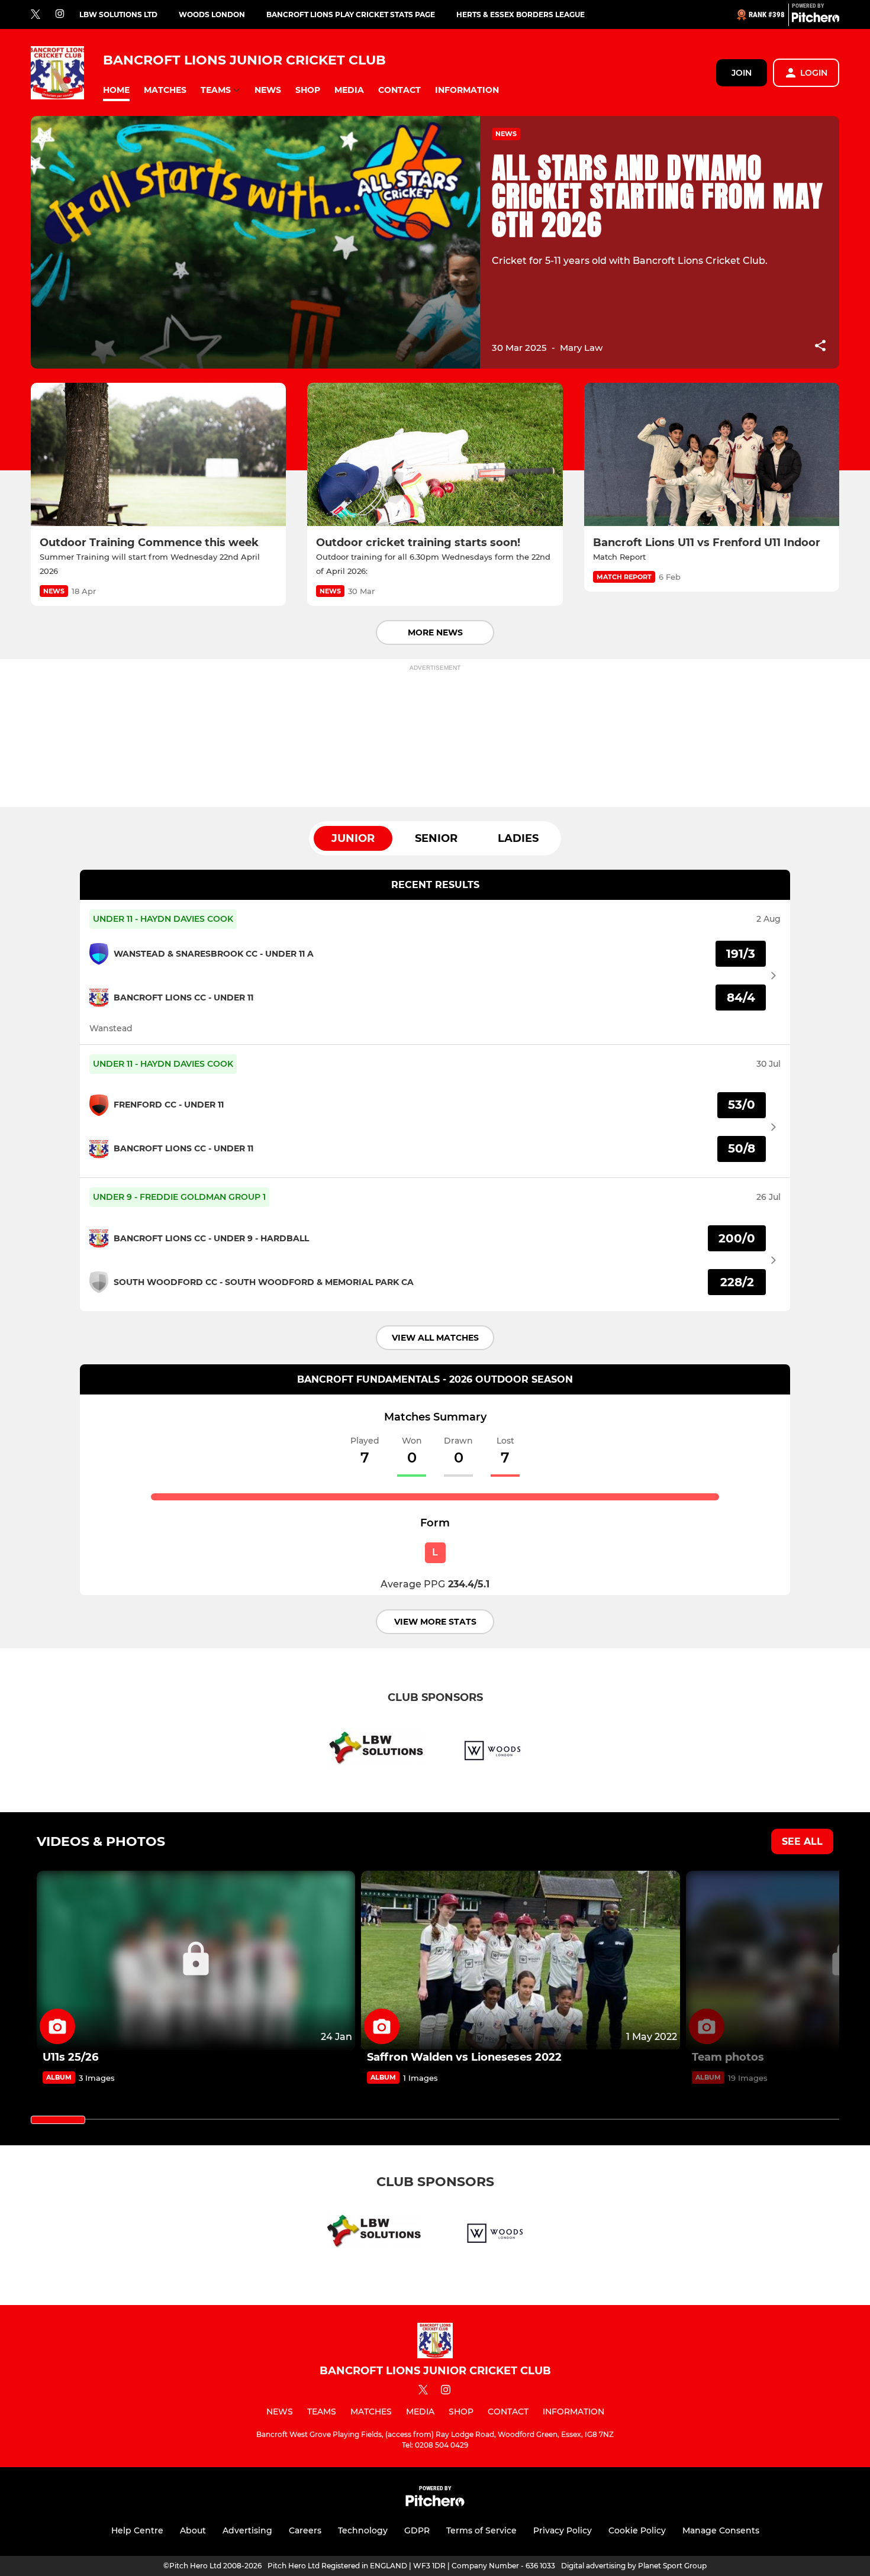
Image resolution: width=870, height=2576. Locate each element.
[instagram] (60, 14)
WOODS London (212, 14)
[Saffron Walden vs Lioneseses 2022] (520, 1960)
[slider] (58, 2120)
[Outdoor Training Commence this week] (158, 455)
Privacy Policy (563, 2530)
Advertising (247, 2530)
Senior (436, 838)
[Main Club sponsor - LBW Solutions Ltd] (376, 1750)
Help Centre (137, 2530)
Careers (305, 2530)
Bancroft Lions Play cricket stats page (351, 14)
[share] (820, 347)
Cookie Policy (637, 2530)
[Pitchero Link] (816, 20)
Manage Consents (721, 2530)
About (193, 2530)
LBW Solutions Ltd (118, 14)
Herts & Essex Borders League (521, 14)
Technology (363, 2530)
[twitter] (36, 15)
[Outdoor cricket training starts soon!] (435, 455)
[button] (116, 90)
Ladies (518, 838)
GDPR (417, 2530)
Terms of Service (481, 2530)
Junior (353, 838)
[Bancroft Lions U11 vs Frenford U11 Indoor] (712, 455)
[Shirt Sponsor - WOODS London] (494, 1750)
